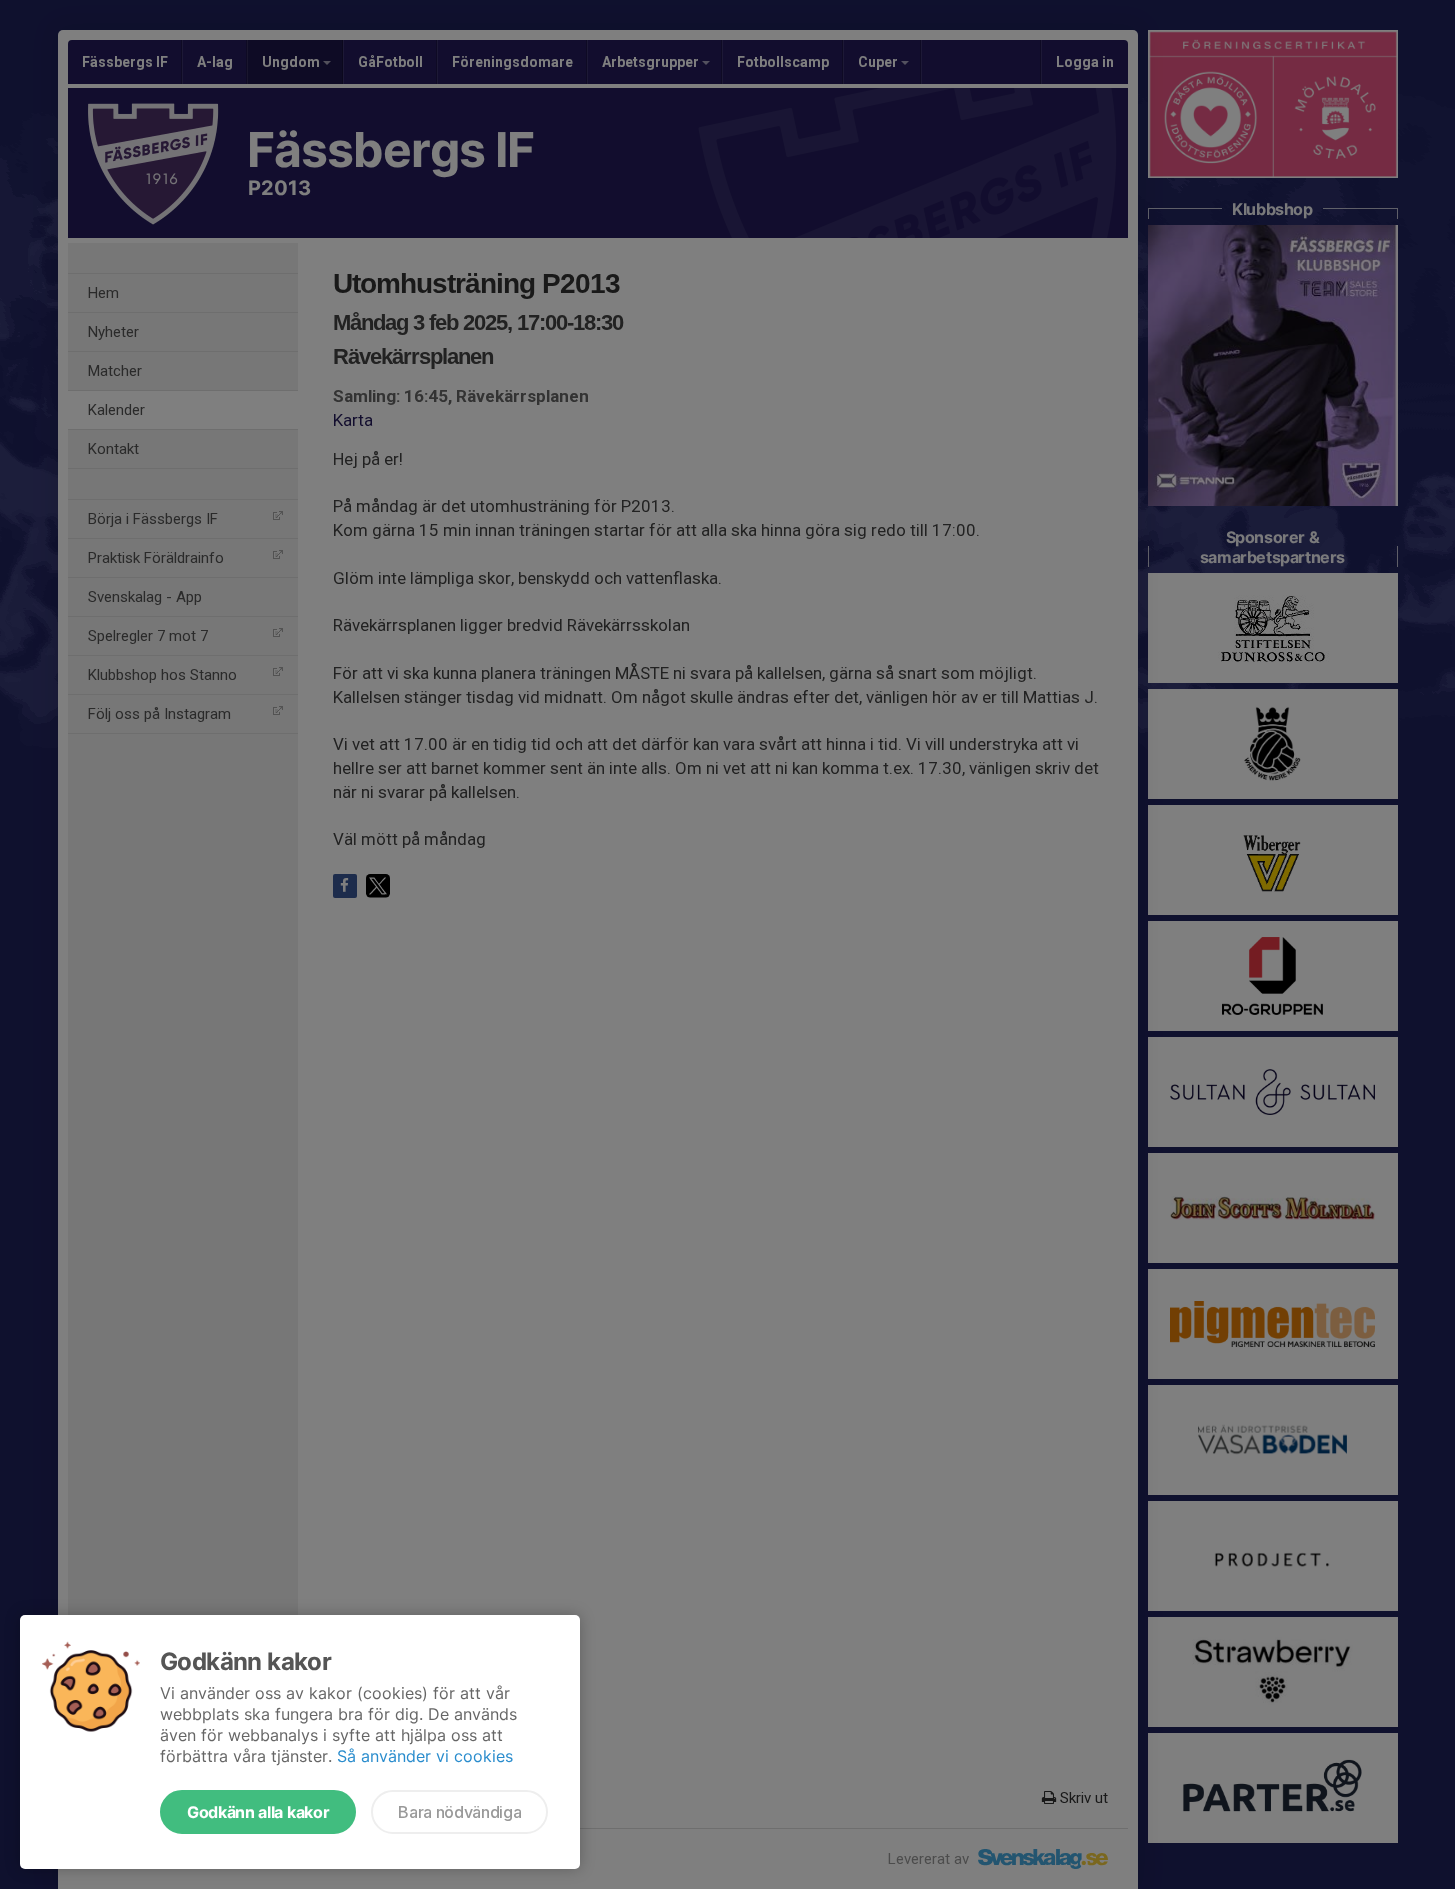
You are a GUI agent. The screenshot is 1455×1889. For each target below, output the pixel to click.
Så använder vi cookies (425, 1756)
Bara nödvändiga (459, 1812)
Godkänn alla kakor (258, 1812)
